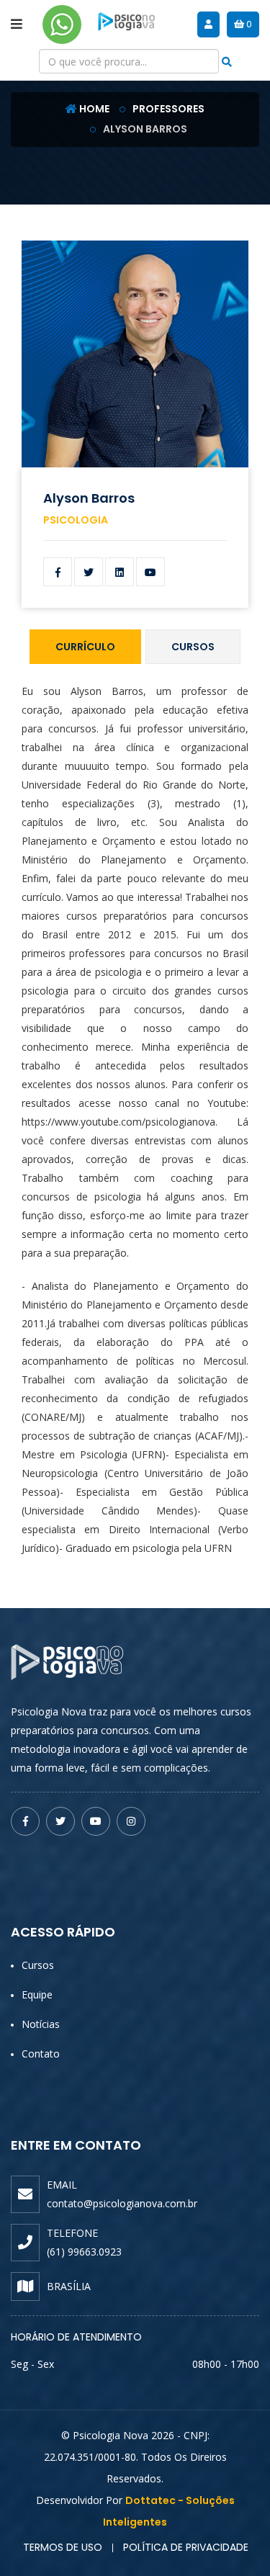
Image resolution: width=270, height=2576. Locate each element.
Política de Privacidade (186, 2547)
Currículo (85, 647)
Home (94, 109)
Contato (41, 2054)
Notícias (41, 2024)
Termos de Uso (63, 2547)
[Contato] (62, 24)
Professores (168, 109)
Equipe (37, 1994)
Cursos (193, 647)
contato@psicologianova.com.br (122, 2203)
